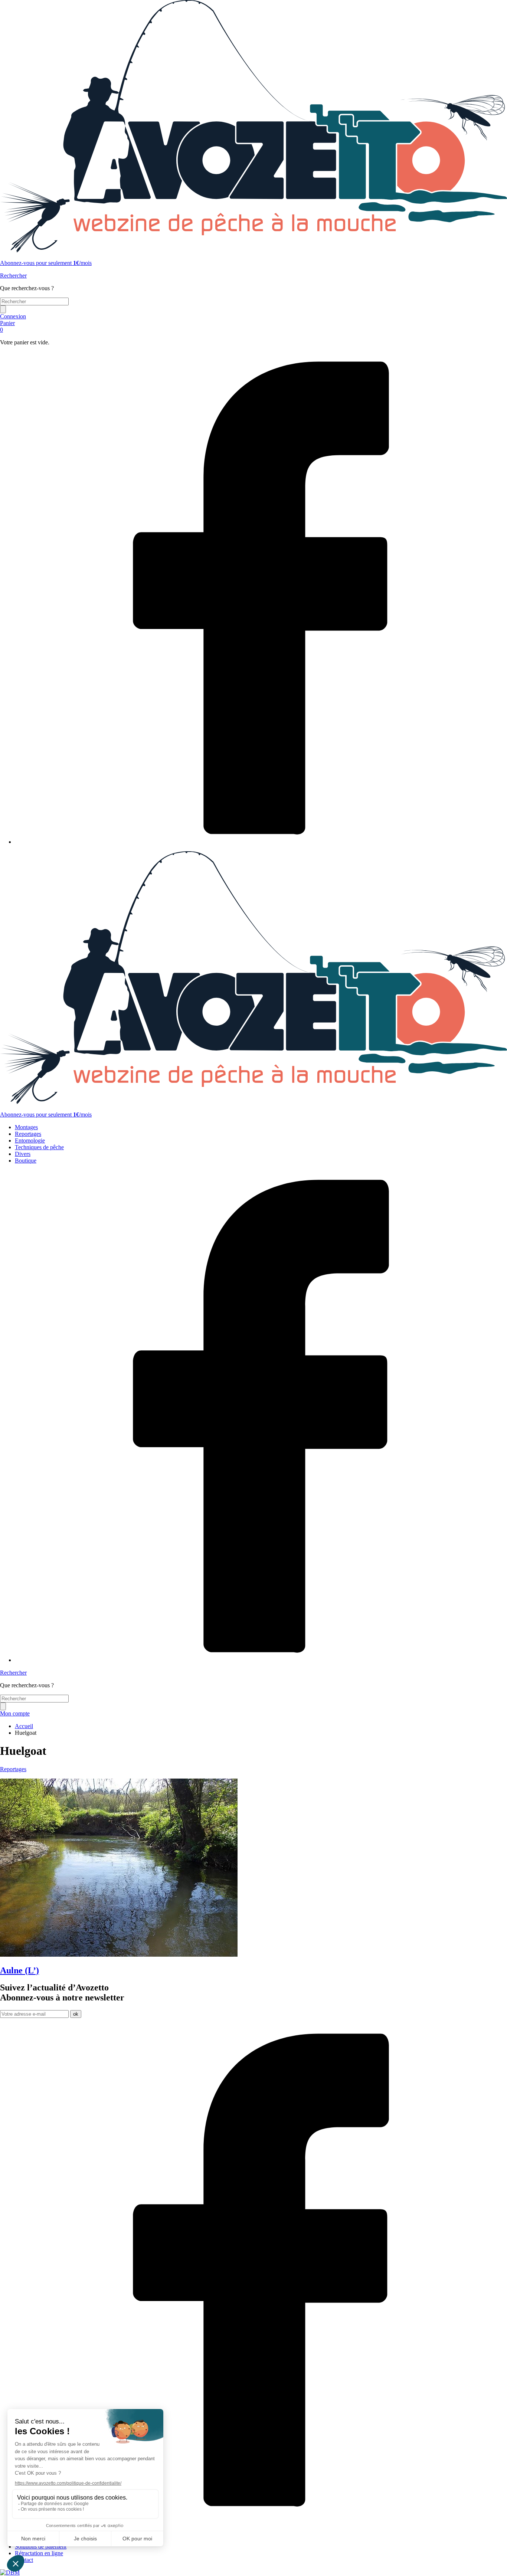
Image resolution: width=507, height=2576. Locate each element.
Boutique (26, 1161)
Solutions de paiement (41, 2546)
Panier (7, 326)
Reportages (28, 1134)
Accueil (24, 1726)
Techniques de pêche (39, 1147)
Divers (23, 1154)
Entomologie (30, 1140)
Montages (26, 1127)
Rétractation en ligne (39, 2553)
